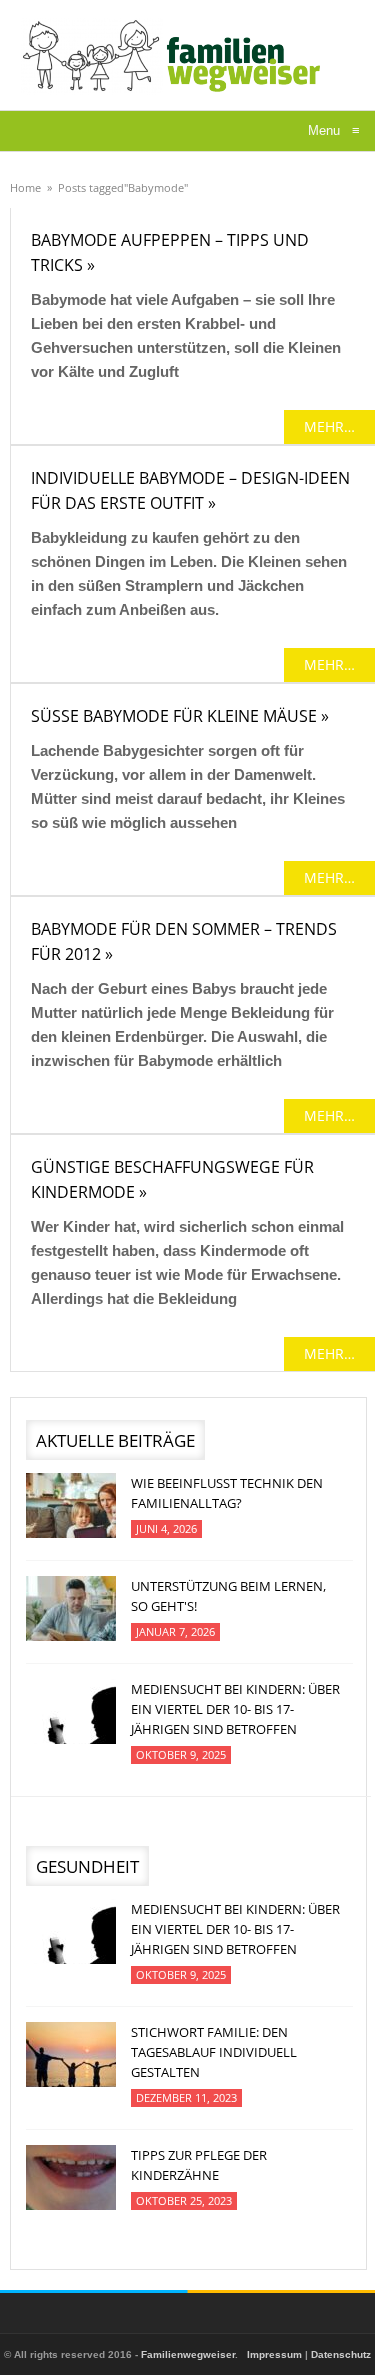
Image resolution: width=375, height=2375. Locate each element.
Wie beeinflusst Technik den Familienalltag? (227, 1493)
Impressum (274, 2354)
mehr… (329, 426)
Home (25, 187)
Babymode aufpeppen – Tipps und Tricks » (170, 252)
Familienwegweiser (188, 2354)
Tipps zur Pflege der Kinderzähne (199, 2165)
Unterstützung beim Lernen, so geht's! (228, 1596)
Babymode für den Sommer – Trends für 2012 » (184, 941)
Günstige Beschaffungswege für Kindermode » (172, 1179)
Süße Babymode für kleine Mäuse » (180, 716)
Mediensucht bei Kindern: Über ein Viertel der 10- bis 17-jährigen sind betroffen (235, 1709)
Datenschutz (341, 2354)
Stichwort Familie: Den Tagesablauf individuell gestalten (214, 2052)
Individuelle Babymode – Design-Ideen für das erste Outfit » (190, 490)
